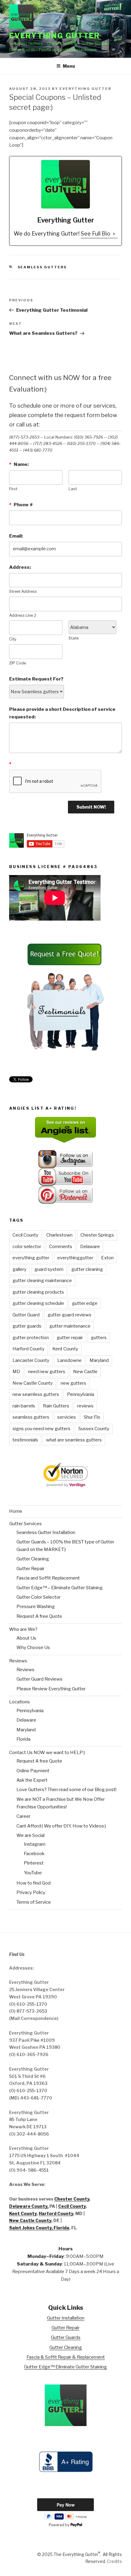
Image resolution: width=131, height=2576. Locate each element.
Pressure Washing (36, 1607)
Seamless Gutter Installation (46, 1532)
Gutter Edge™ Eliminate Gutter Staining (65, 2367)
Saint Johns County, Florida (39, 2228)
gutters (99, 1338)
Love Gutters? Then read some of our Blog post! (66, 1790)
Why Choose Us (33, 1648)
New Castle (85, 1372)
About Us (26, 1638)
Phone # (21, 505)
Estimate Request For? (36, 679)
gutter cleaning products (38, 1292)
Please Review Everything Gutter (51, 1689)
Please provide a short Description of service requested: (62, 713)
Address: (20, 567)
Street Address (23, 591)
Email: (16, 536)
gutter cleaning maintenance (42, 1281)
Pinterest (34, 1863)
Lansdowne (69, 1360)
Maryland (99, 1360)
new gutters (73, 1383)
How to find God (34, 1883)
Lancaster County (31, 1360)
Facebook (34, 1854)
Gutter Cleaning (33, 1559)
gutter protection (31, 1338)
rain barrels (24, 1406)
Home (16, 1511)
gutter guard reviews (69, 1315)
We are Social (30, 1835)
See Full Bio (96, 234)
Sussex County (94, 1429)
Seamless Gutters (42, 267)
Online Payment (33, 1771)
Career (23, 1816)
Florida (23, 1739)
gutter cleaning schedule (38, 1303)
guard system (49, 1269)
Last (73, 489)
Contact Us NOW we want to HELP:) (47, 1753)
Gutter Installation (66, 2318)
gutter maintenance (70, 1326)
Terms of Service (34, 1902)
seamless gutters (31, 1417)
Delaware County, (29, 2206)
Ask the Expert (32, 1780)
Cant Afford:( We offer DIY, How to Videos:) (61, 1826)
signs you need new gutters (41, 1429)
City (13, 639)
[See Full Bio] (114, 234)
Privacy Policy (31, 1892)
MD (16, 1372)
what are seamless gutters (74, 1440)
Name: (19, 464)
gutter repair (70, 1338)
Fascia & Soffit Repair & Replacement (66, 2357)
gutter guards (27, 1326)
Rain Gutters (56, 1406)
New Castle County (33, 1383)
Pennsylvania (81, 1394)
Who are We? (23, 1629)
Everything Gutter (55, 36)
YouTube (33, 1873)
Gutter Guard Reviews (39, 1679)
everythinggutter (75, 1258)
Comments (61, 1247)
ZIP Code (18, 663)
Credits (114, 2561)
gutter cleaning (87, 1269)
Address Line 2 (23, 615)
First (13, 489)
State (74, 638)
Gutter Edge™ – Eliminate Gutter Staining (60, 1588)
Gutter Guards (66, 2337)
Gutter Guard (26, 1315)
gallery (19, 1269)
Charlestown (59, 1235)
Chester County (72, 2199)
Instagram (35, 1844)
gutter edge (85, 1303)
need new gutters (47, 1372)
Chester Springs (97, 1235)
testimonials (25, 1440)
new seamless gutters (36, 1394)
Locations (19, 1702)
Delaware (90, 1247)
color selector (27, 1247)
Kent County (65, 1349)
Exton (107, 1258)
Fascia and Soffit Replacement (48, 1578)
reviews (85, 1406)
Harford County (28, 1349)
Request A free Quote (39, 1616)
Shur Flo (92, 1417)
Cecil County (25, 1235)
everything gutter (31, 1258)
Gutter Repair (30, 1569)
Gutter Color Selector (39, 1597)
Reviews (18, 1661)
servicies (67, 1417)
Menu (69, 66)
